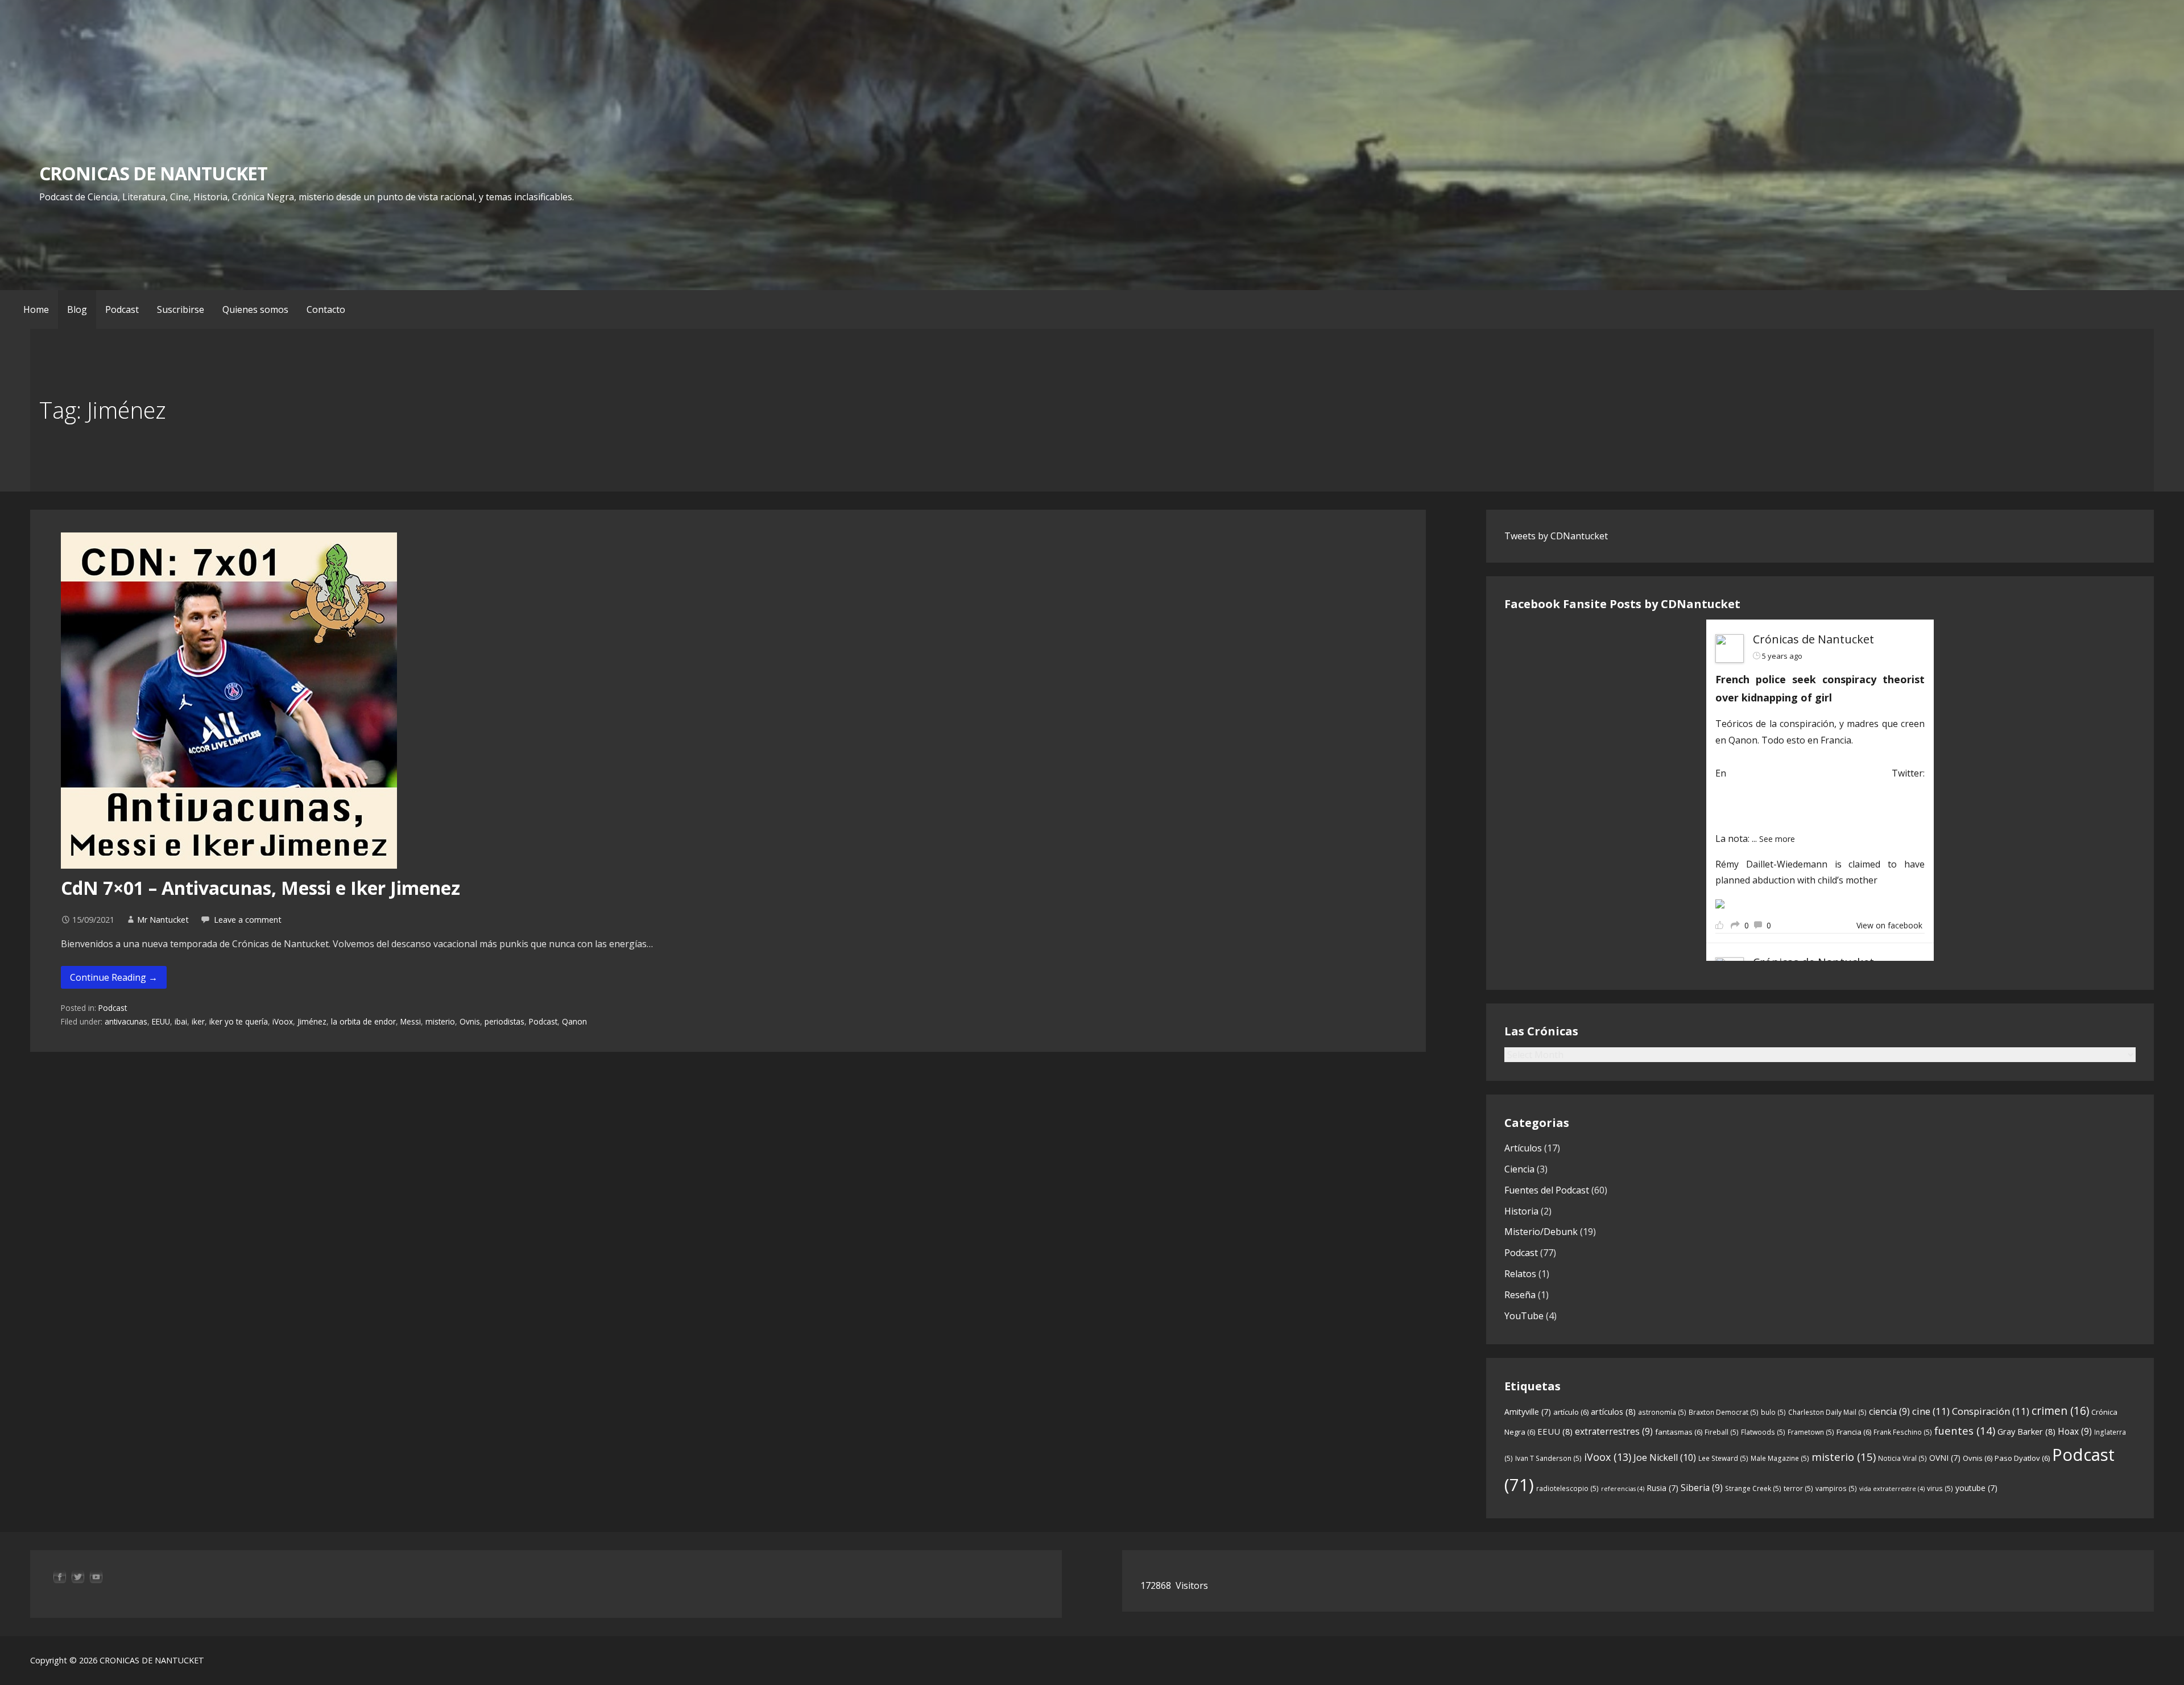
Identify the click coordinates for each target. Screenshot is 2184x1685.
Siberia (1702, 1488)
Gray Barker (2026, 1431)
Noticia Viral (1902, 1458)
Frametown (1811, 1432)
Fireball (1722, 1432)
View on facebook (1889, 925)
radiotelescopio (1567, 1488)
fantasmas (1679, 1432)
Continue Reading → (114, 977)
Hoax (2075, 1431)
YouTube (1524, 1316)
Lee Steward (1723, 1458)
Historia (1521, 1211)
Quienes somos (255, 309)
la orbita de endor (363, 1021)
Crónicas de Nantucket (1813, 639)
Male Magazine (1780, 1458)
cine (1931, 1411)
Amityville (1528, 1412)
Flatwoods (1763, 1432)
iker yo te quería (239, 1021)
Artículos (1523, 1148)
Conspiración (1991, 1411)
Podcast (122, 309)
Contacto (326, 309)
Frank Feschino (1903, 1432)
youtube (1976, 1488)
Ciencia (1519, 1169)
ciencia (1889, 1411)
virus (1940, 1488)
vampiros (1836, 1488)
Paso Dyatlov (2022, 1458)
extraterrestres (1614, 1431)
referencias (1623, 1489)
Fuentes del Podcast (1547, 1190)
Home (36, 309)
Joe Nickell (1665, 1457)
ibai (181, 1021)
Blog (77, 309)
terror (1798, 1488)
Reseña (1520, 1295)
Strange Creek (1753, 1488)
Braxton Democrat (1724, 1412)
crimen (2060, 1411)
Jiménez (312, 1021)
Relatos (1520, 1274)
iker (198, 1021)
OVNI (1945, 1458)
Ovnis (470, 1021)
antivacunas (126, 1021)
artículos (1613, 1411)
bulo (1773, 1412)
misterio (440, 1021)
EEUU (161, 1021)
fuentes (1965, 1430)
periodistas (504, 1021)
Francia (1854, 1432)
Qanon (574, 1021)
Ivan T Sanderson (1548, 1458)
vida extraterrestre (1892, 1489)
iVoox (283, 1021)
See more (1777, 839)
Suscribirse (181, 309)
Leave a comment (248, 920)
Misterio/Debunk (1541, 1232)
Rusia (1662, 1488)
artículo (1571, 1412)
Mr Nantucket (163, 920)
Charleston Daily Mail (1827, 1412)
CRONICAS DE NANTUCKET (153, 173)
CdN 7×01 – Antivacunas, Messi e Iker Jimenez (260, 888)
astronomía (1662, 1412)
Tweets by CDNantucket (1556, 536)
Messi (411, 1021)
